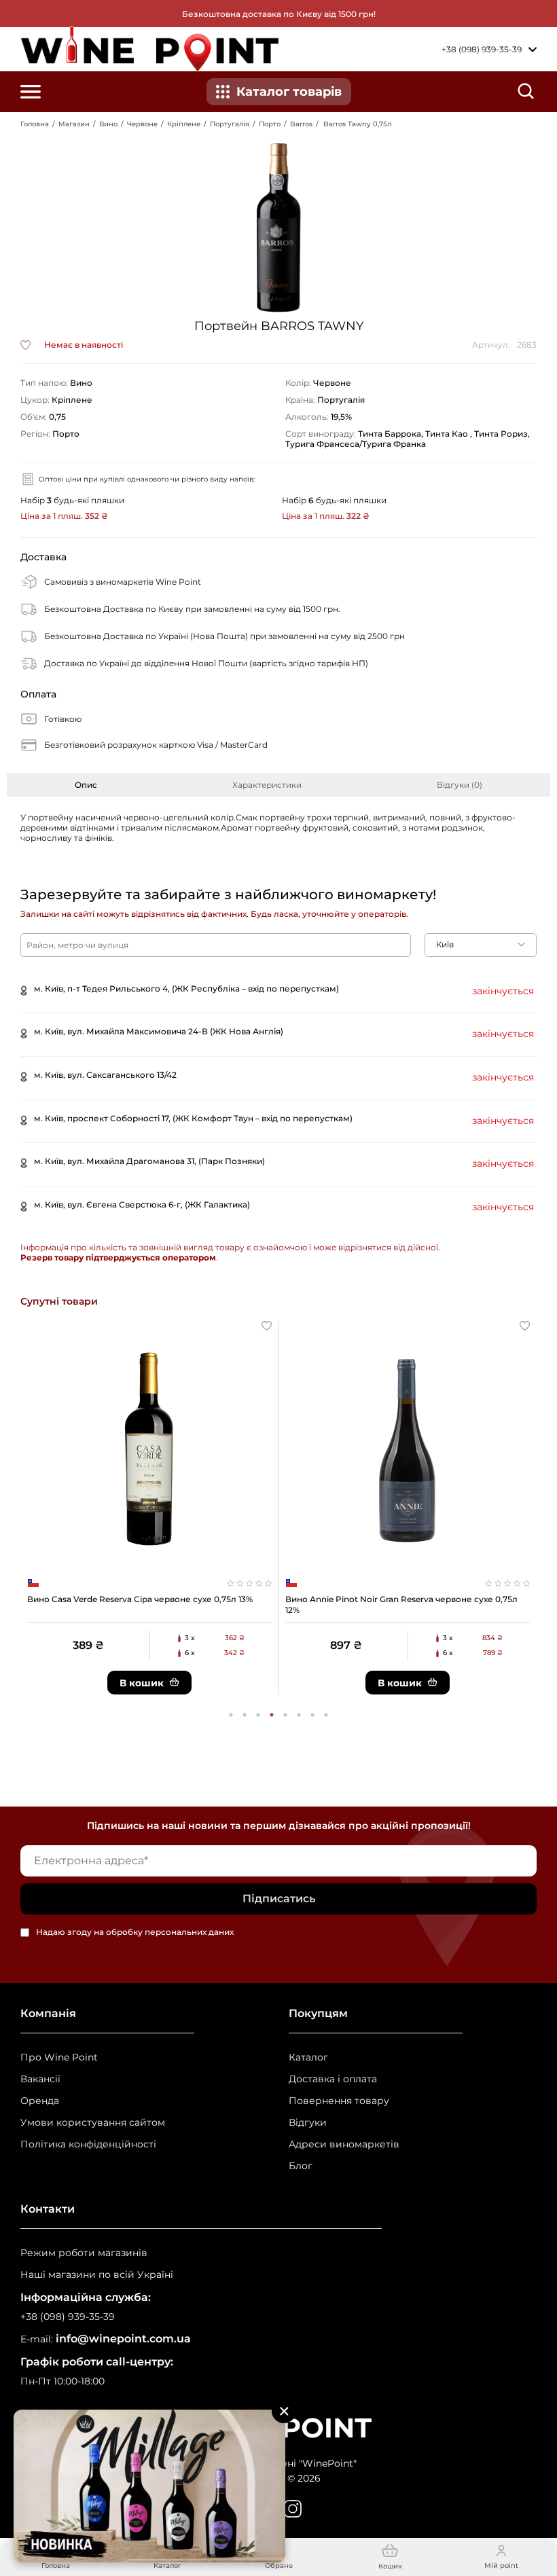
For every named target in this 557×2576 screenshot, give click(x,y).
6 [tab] (299, 1715)
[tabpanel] (149, 1508)
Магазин (74, 124)
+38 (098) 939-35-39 (68, 2317)
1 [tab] (231, 1715)
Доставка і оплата (333, 2079)
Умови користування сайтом (93, 2123)
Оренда (40, 2101)
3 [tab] (258, 1715)
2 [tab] (245, 1715)
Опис (86, 785)
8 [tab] (326, 1715)
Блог (301, 2166)
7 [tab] (312, 1715)
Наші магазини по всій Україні (97, 2275)
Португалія (230, 124)
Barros (301, 124)
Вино (108, 124)
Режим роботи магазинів (84, 2253)
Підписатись (279, 1899)
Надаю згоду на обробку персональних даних (135, 1933)
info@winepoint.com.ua (123, 2339)
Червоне (142, 124)
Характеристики (267, 785)
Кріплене (184, 124)
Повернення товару (339, 2101)
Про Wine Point (59, 2057)
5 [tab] (285, 1715)
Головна (35, 124)
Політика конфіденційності (88, 2144)
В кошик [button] (142, 1683)
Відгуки (308, 2123)
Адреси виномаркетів (344, 2144)
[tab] (86, 785)
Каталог (308, 2057)
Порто (270, 124)
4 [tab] (272, 1715)
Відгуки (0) (460, 785)
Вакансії (40, 2079)
